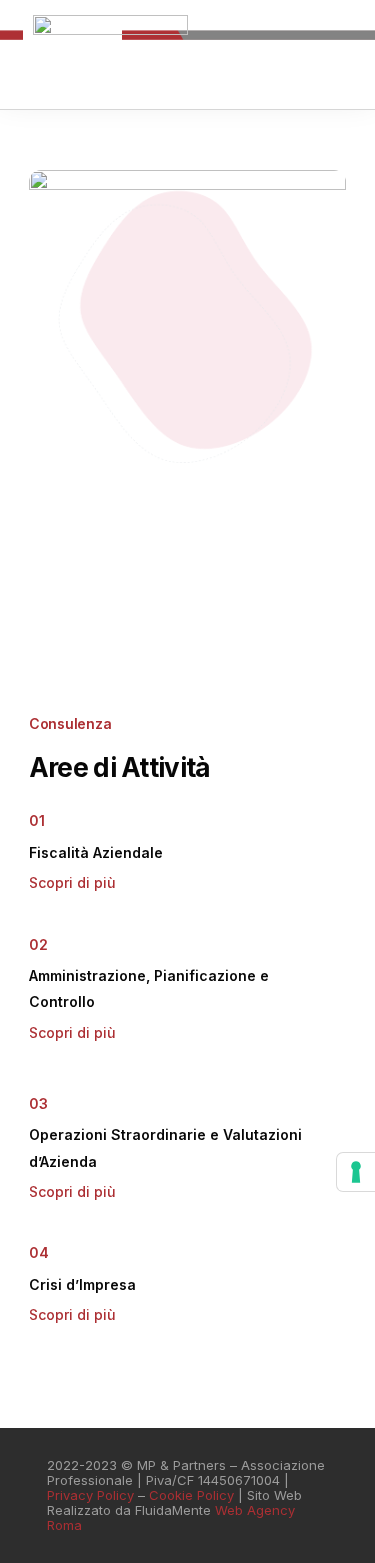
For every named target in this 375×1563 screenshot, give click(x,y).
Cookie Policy (191, 1495)
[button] (328, 77)
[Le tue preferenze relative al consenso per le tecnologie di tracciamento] (356, 1172)
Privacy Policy (90, 1495)
